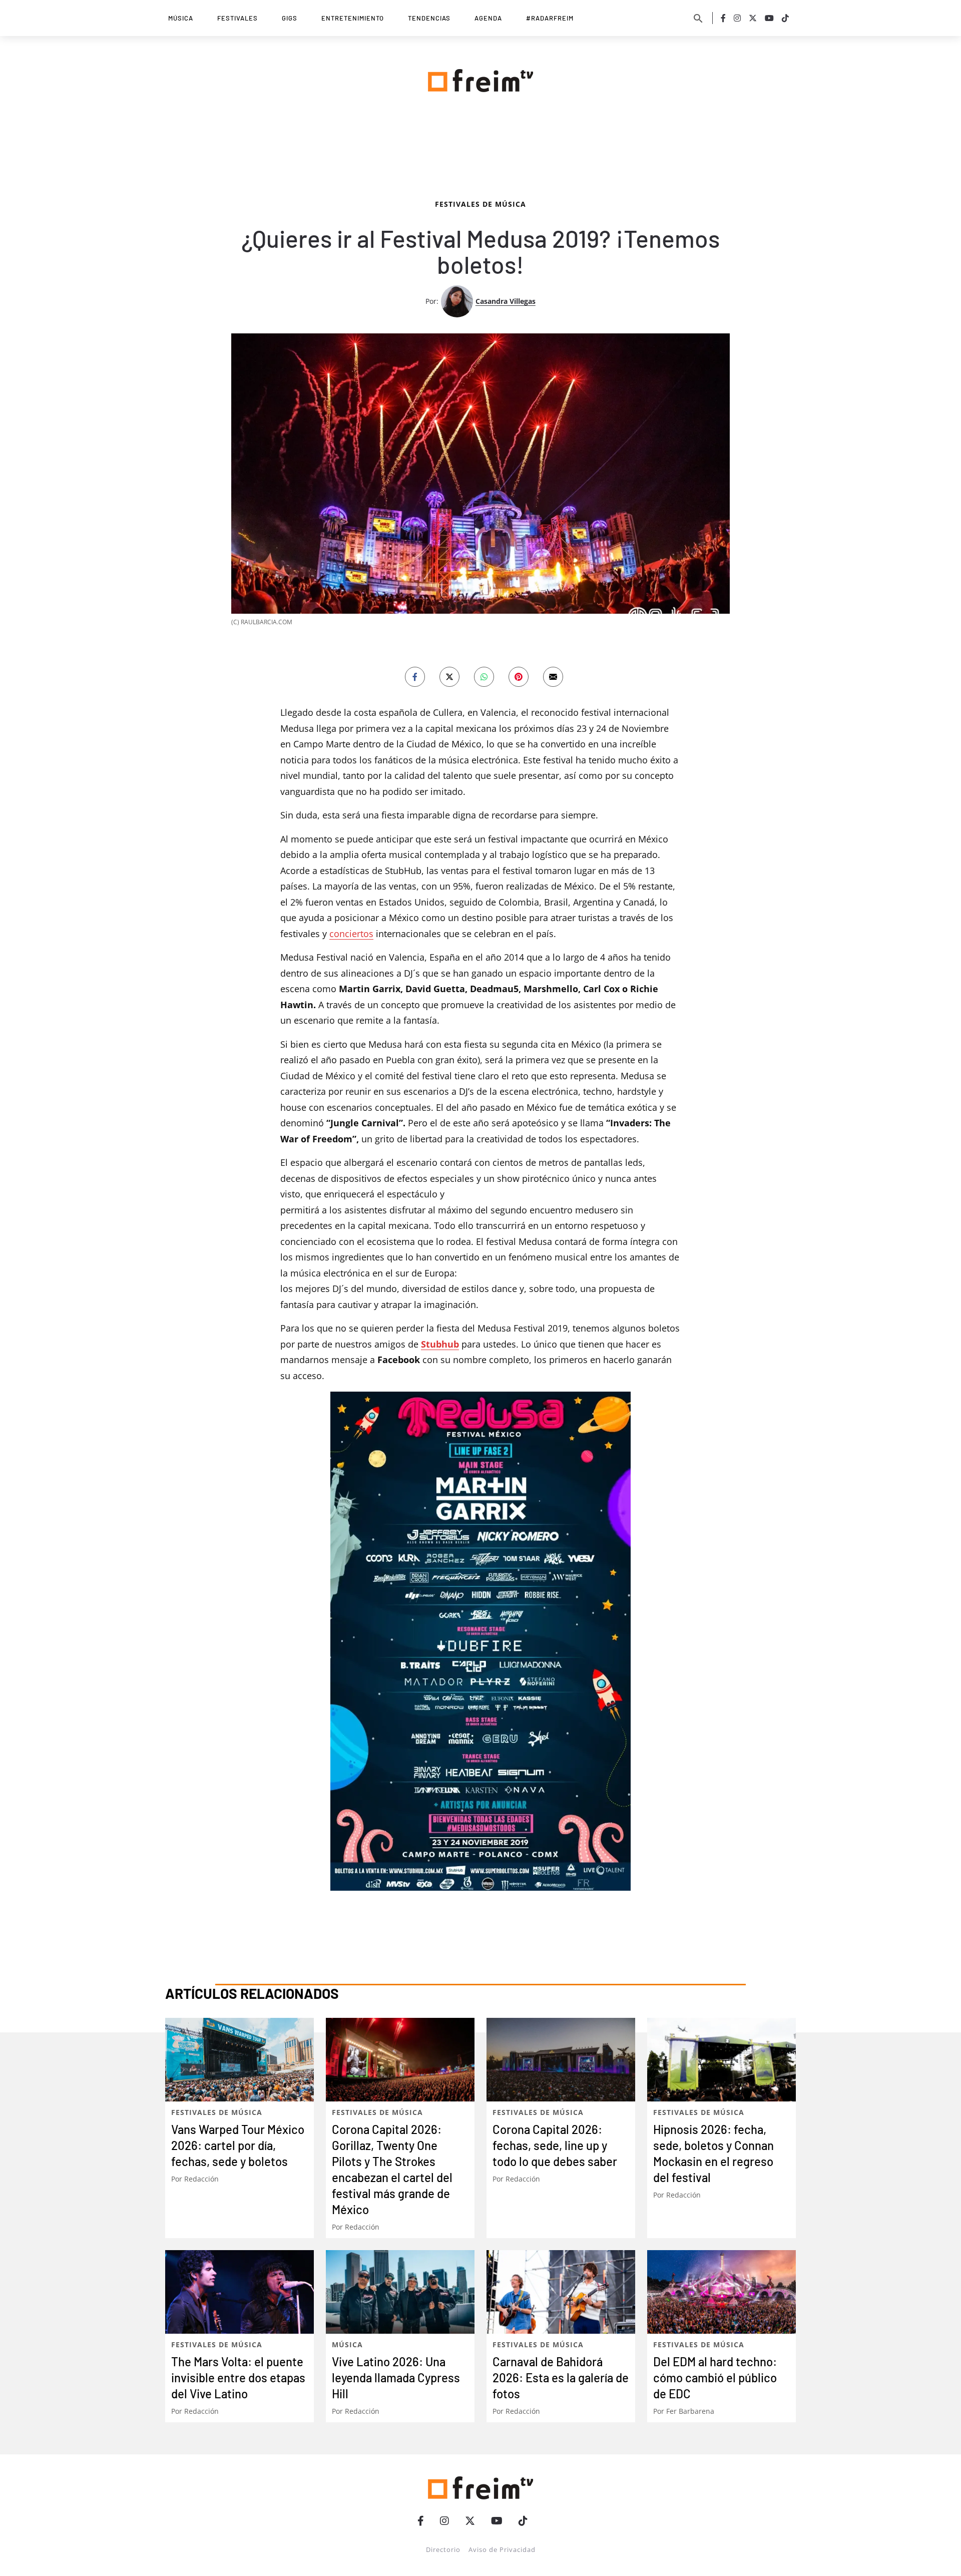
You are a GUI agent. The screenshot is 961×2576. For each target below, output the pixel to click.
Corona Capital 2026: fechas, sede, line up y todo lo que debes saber (555, 2386)
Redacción (201, 2420)
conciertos (351, 1174)
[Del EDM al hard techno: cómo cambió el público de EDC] (722, 2533)
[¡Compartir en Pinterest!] (519, 918)
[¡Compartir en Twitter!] (449, 918)
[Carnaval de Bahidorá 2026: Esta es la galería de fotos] (561, 2533)
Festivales (237, 18)
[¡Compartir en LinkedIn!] (484, 918)
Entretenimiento (353, 18)
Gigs (290, 18)
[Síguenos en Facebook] (723, 18)
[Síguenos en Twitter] (753, 18)
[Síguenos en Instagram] (737, 18)
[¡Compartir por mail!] (553, 918)
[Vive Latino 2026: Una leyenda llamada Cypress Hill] (400, 2533)
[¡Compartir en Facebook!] (415, 918)
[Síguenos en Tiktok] (785, 18)
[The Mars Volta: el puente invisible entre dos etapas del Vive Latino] (239, 2533)
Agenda (488, 18)
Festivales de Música (480, 444)
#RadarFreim (550, 18)
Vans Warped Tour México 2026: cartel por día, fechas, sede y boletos (238, 2386)
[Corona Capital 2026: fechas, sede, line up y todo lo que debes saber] (561, 2300)
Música (181, 18)
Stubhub (440, 1584)
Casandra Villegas (506, 541)
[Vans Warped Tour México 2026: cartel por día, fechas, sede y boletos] (239, 2300)
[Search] (698, 18)
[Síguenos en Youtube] (769, 18)
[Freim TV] (480, 79)
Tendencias (429, 18)
